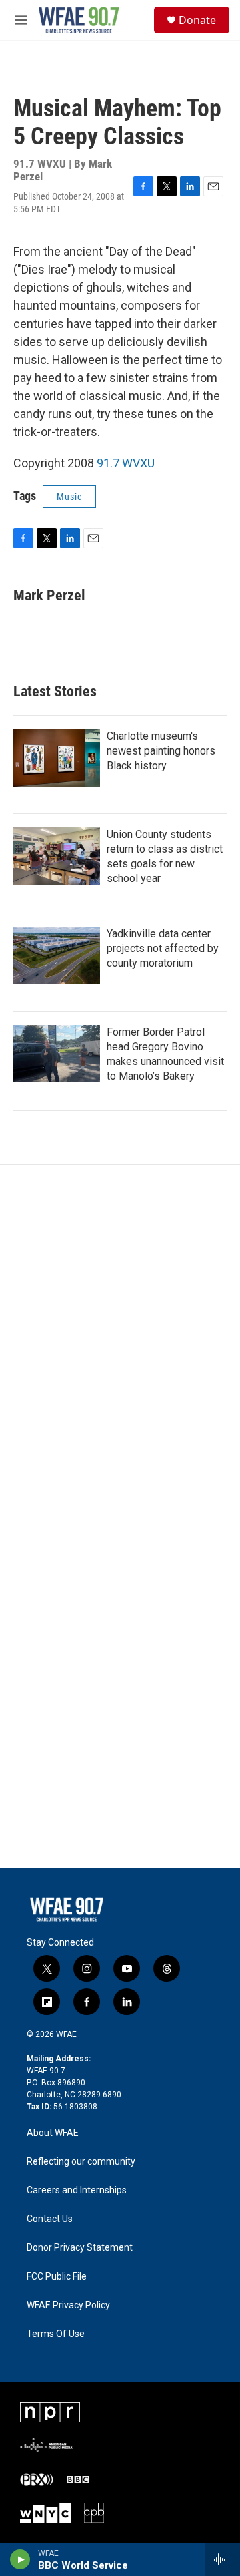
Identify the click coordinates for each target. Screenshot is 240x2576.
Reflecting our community (81, 2162)
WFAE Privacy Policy (68, 2305)
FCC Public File (57, 2277)
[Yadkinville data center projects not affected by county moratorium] (57, 955)
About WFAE (53, 2133)
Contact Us (50, 2219)
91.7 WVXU (126, 463)
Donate (197, 20)
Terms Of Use (56, 2334)
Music (69, 497)
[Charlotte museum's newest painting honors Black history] (57, 758)
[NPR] (50, 2412)
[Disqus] (120, 1345)
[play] (20, 2559)
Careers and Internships (77, 2190)
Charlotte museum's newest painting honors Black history (161, 751)
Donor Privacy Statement (80, 2248)
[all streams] (222, 2559)
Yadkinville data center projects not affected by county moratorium (163, 948)
